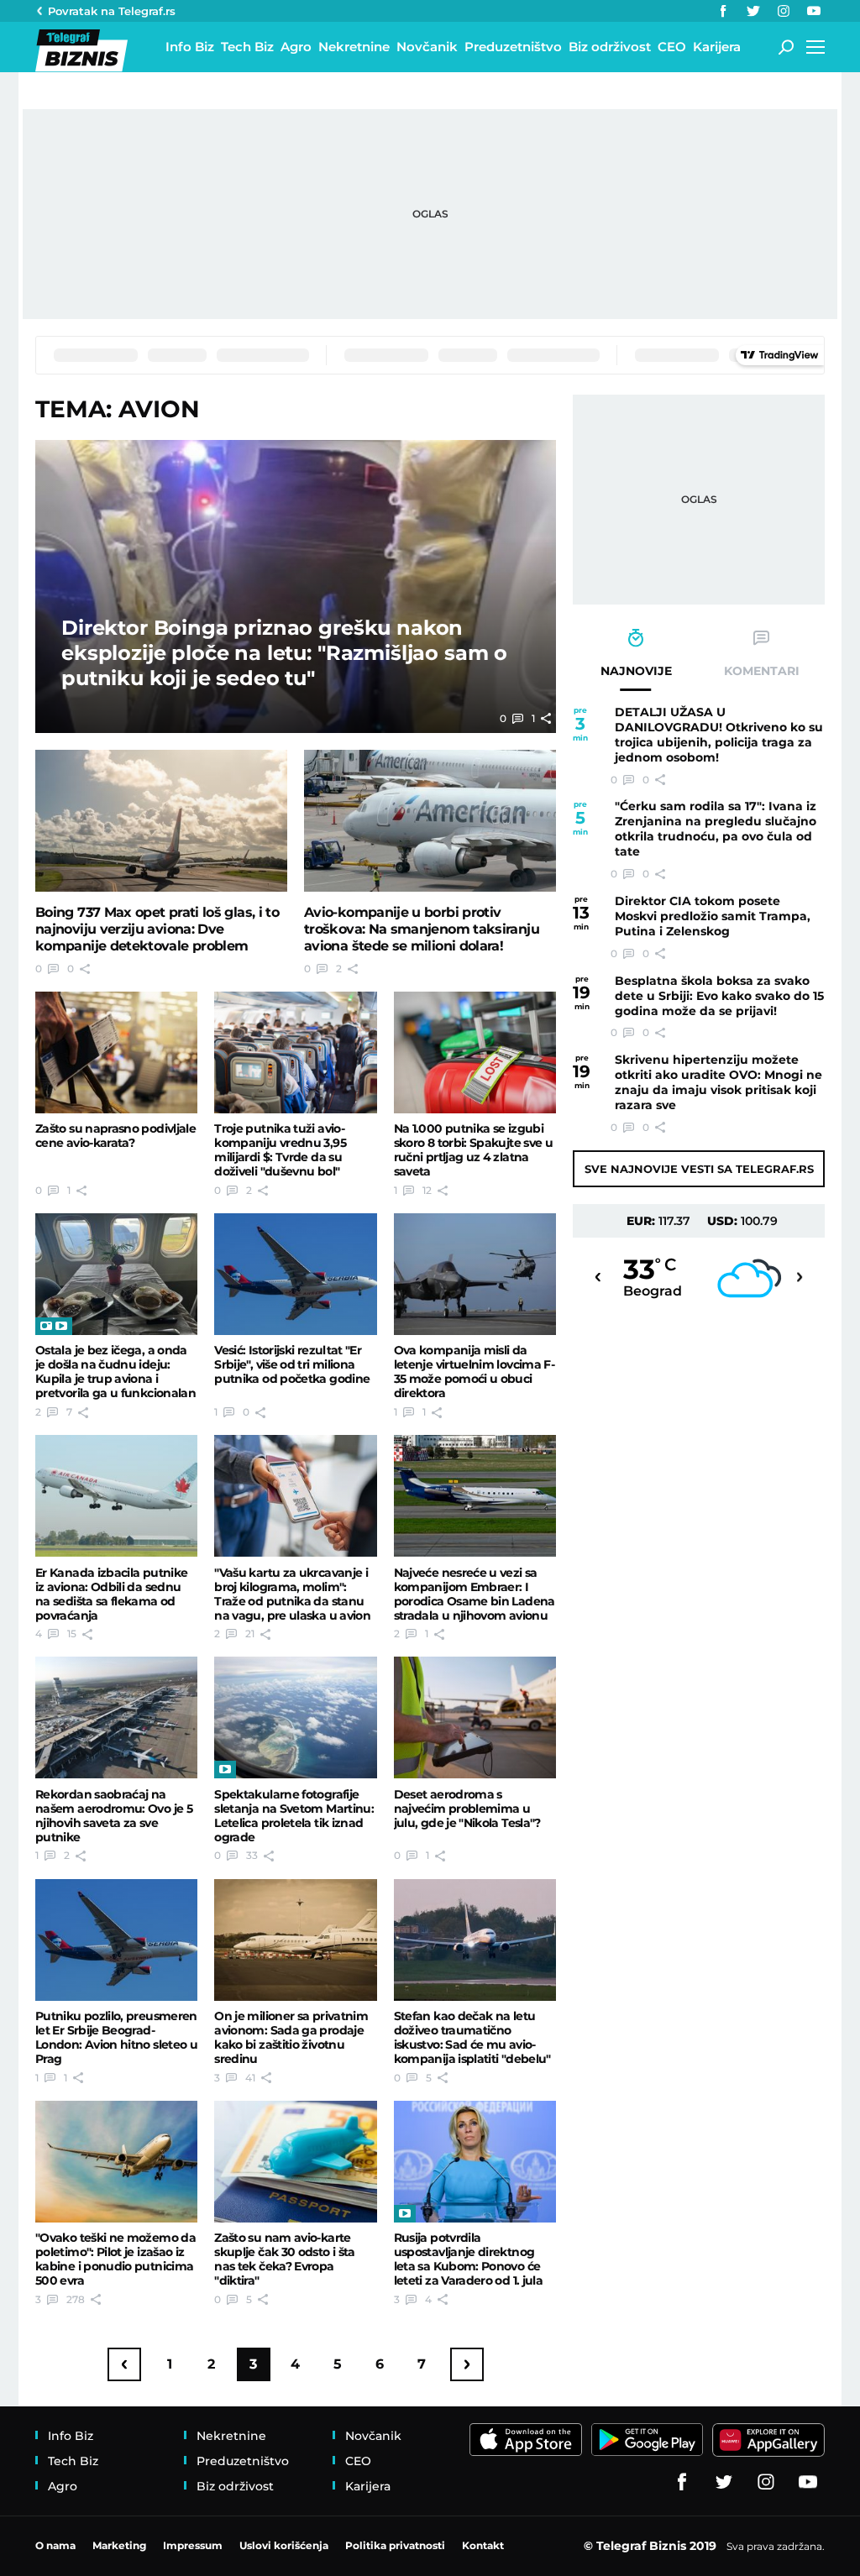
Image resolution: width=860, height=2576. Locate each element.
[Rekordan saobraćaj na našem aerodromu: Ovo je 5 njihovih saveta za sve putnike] (116, 1717)
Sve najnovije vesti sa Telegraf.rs (699, 1169)
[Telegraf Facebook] (723, 11)
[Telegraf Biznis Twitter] (753, 11)
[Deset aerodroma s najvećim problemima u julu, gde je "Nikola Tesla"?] (475, 1717)
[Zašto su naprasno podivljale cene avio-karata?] (116, 1052)
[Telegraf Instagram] (784, 11)
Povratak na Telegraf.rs (112, 11)
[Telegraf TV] (814, 11)
